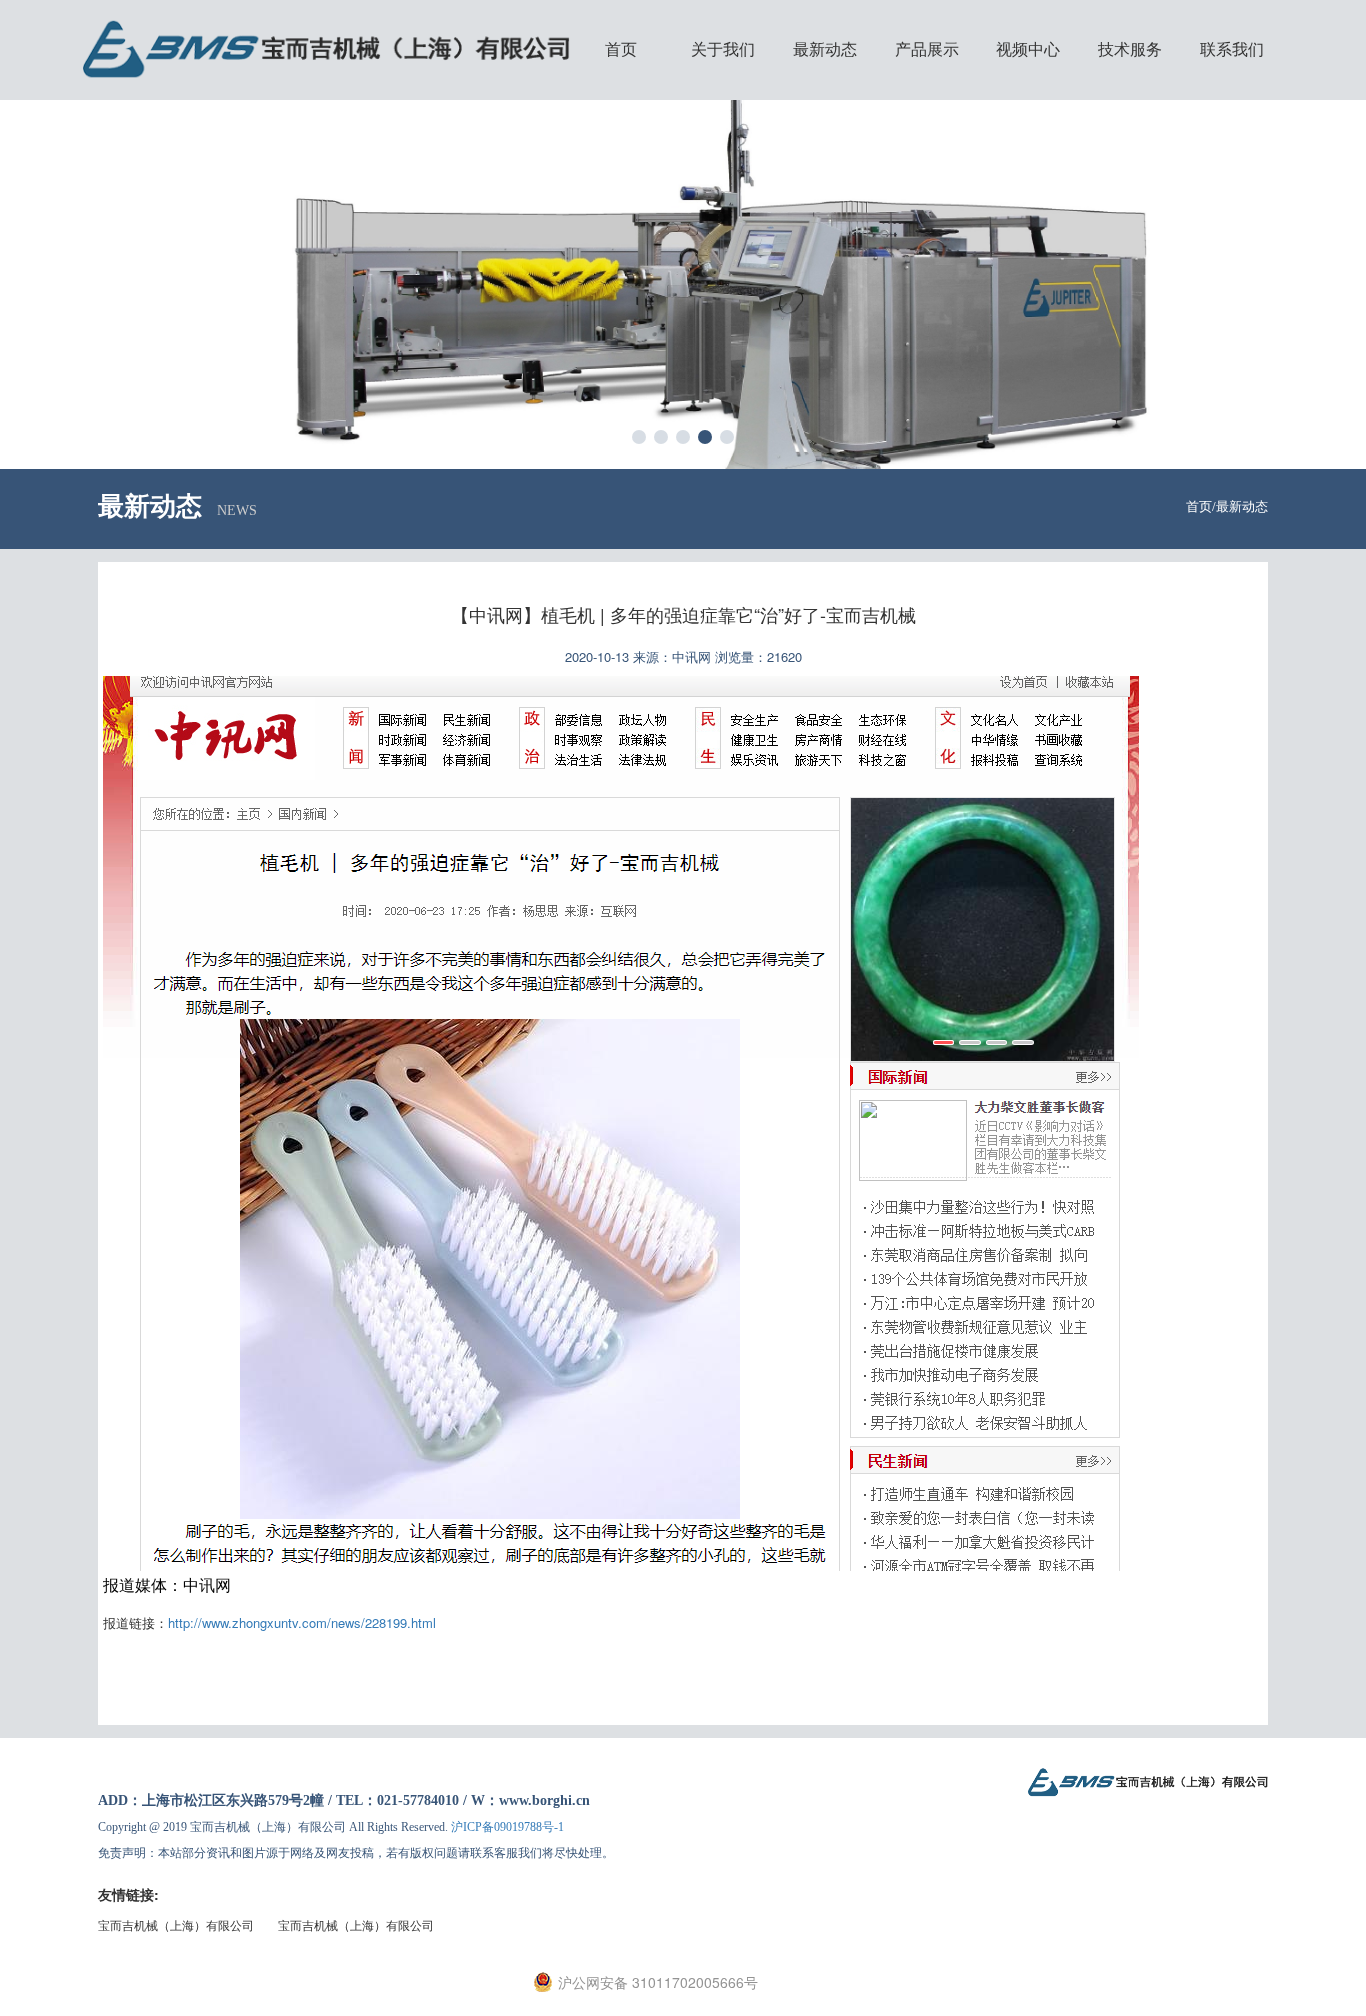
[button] (639, 437)
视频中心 (1028, 49)
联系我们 (1232, 49)
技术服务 (1130, 49)
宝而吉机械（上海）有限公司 (176, 1924)
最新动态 (825, 49)
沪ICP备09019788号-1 (507, 1827)
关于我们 (723, 49)
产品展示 (927, 49)
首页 (621, 49)
